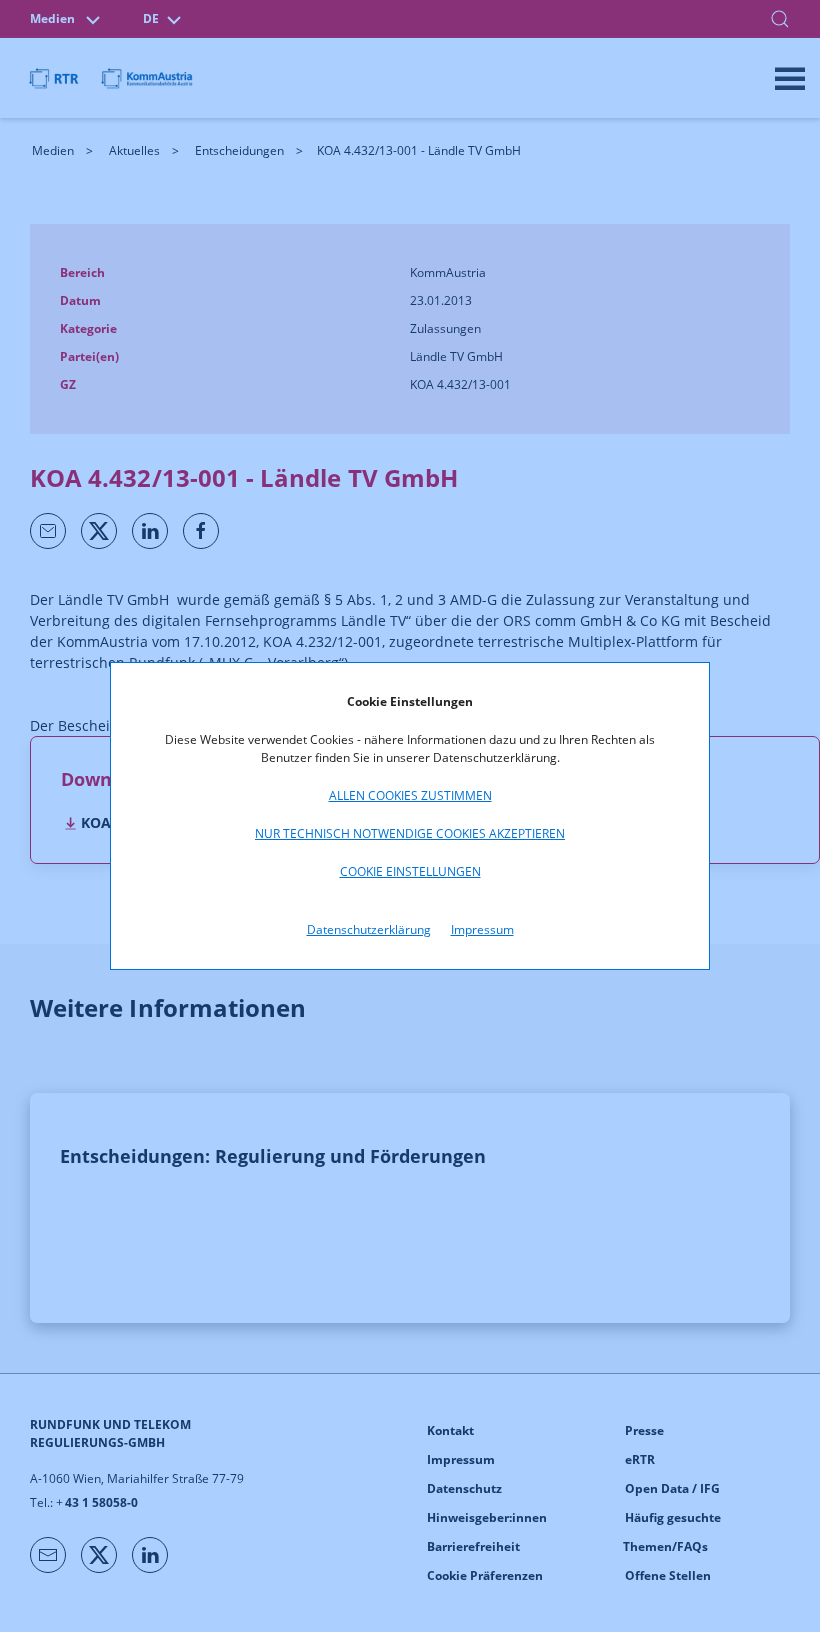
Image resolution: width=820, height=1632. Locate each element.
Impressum (482, 929)
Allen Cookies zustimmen (410, 795)
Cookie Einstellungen (410, 871)
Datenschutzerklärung (369, 929)
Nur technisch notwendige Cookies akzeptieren (410, 833)
